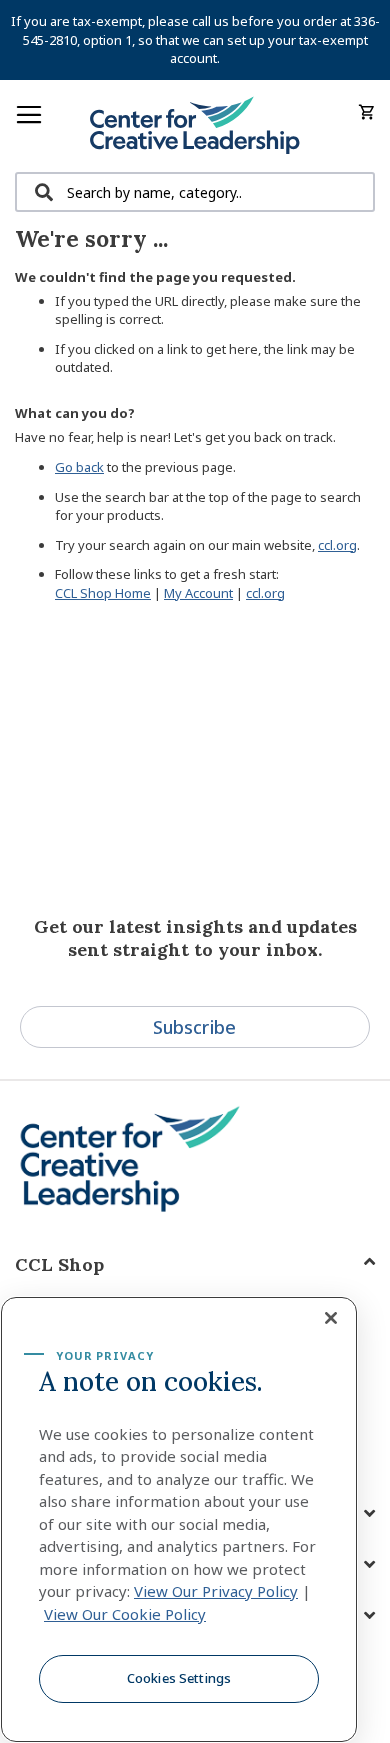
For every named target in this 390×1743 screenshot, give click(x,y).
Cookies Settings (179, 1678)
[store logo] (195, 126)
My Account (198, 593)
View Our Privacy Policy (216, 1591)
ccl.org (337, 545)
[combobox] (195, 192)
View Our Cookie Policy (125, 1614)
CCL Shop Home (103, 593)
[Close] (331, 1318)
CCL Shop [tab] (59, 1264)
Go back (79, 467)
